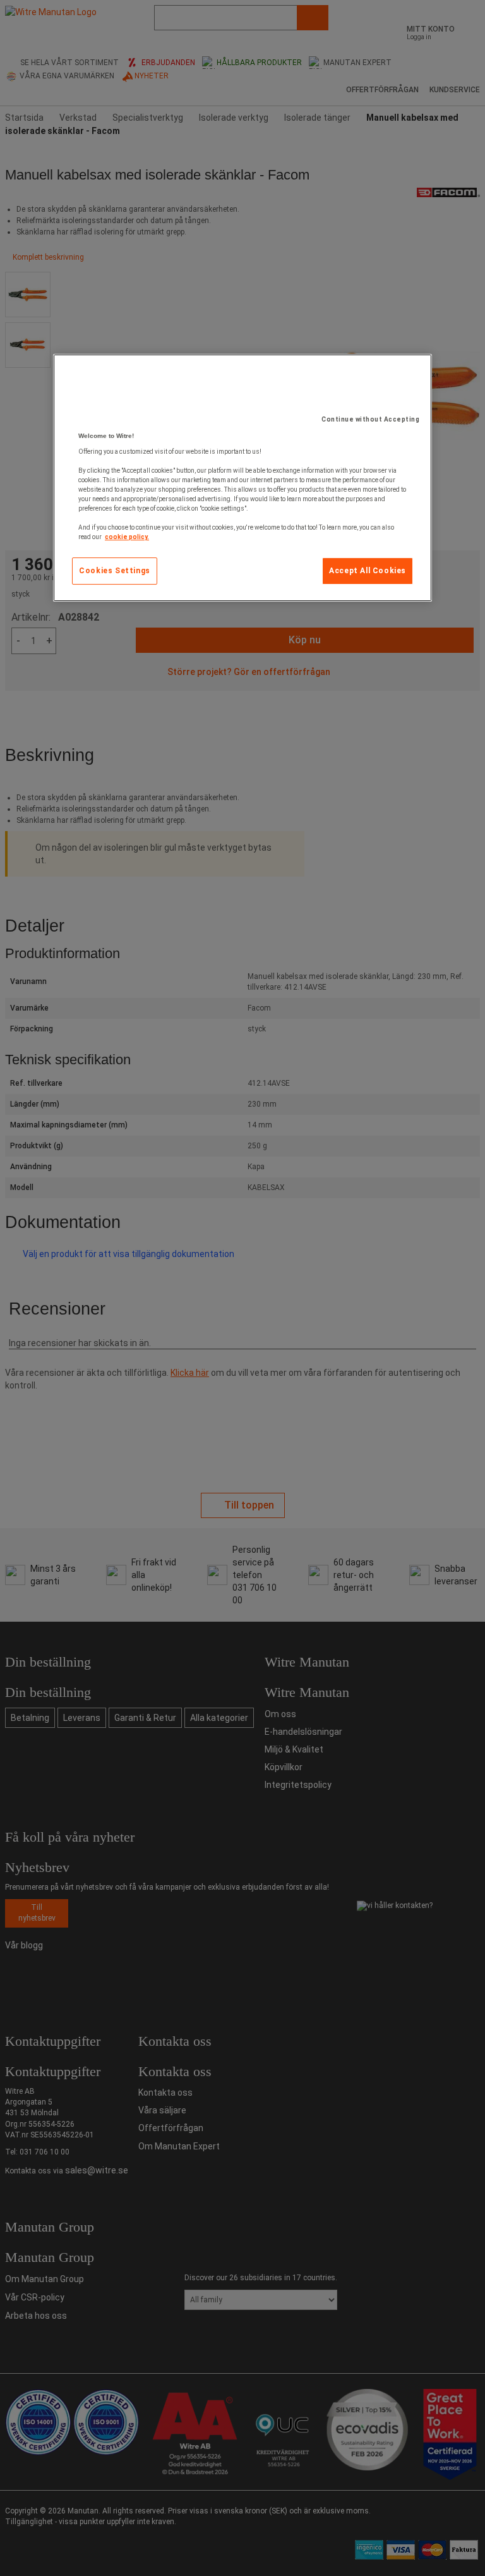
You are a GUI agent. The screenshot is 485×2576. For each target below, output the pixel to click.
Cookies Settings (115, 571)
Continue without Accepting (370, 419)
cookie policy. (127, 537)
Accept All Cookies (368, 571)
